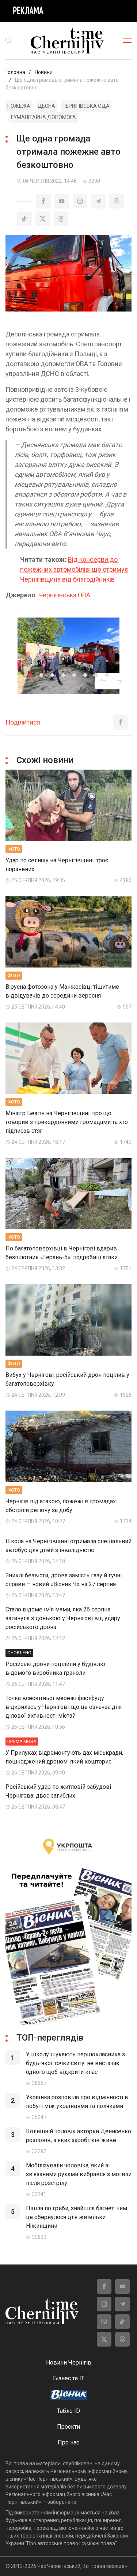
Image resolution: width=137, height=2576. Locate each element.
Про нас (68, 2442)
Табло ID (68, 2411)
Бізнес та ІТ (69, 2378)
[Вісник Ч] (69, 2395)
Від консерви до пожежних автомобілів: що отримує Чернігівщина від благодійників (74, 569)
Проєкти (68, 2427)
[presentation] (103, 682)
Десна (46, 106)
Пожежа (19, 106)
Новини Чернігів (69, 2363)
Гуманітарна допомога (43, 117)
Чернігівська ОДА (86, 106)
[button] (30, 675)
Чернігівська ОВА (64, 595)
